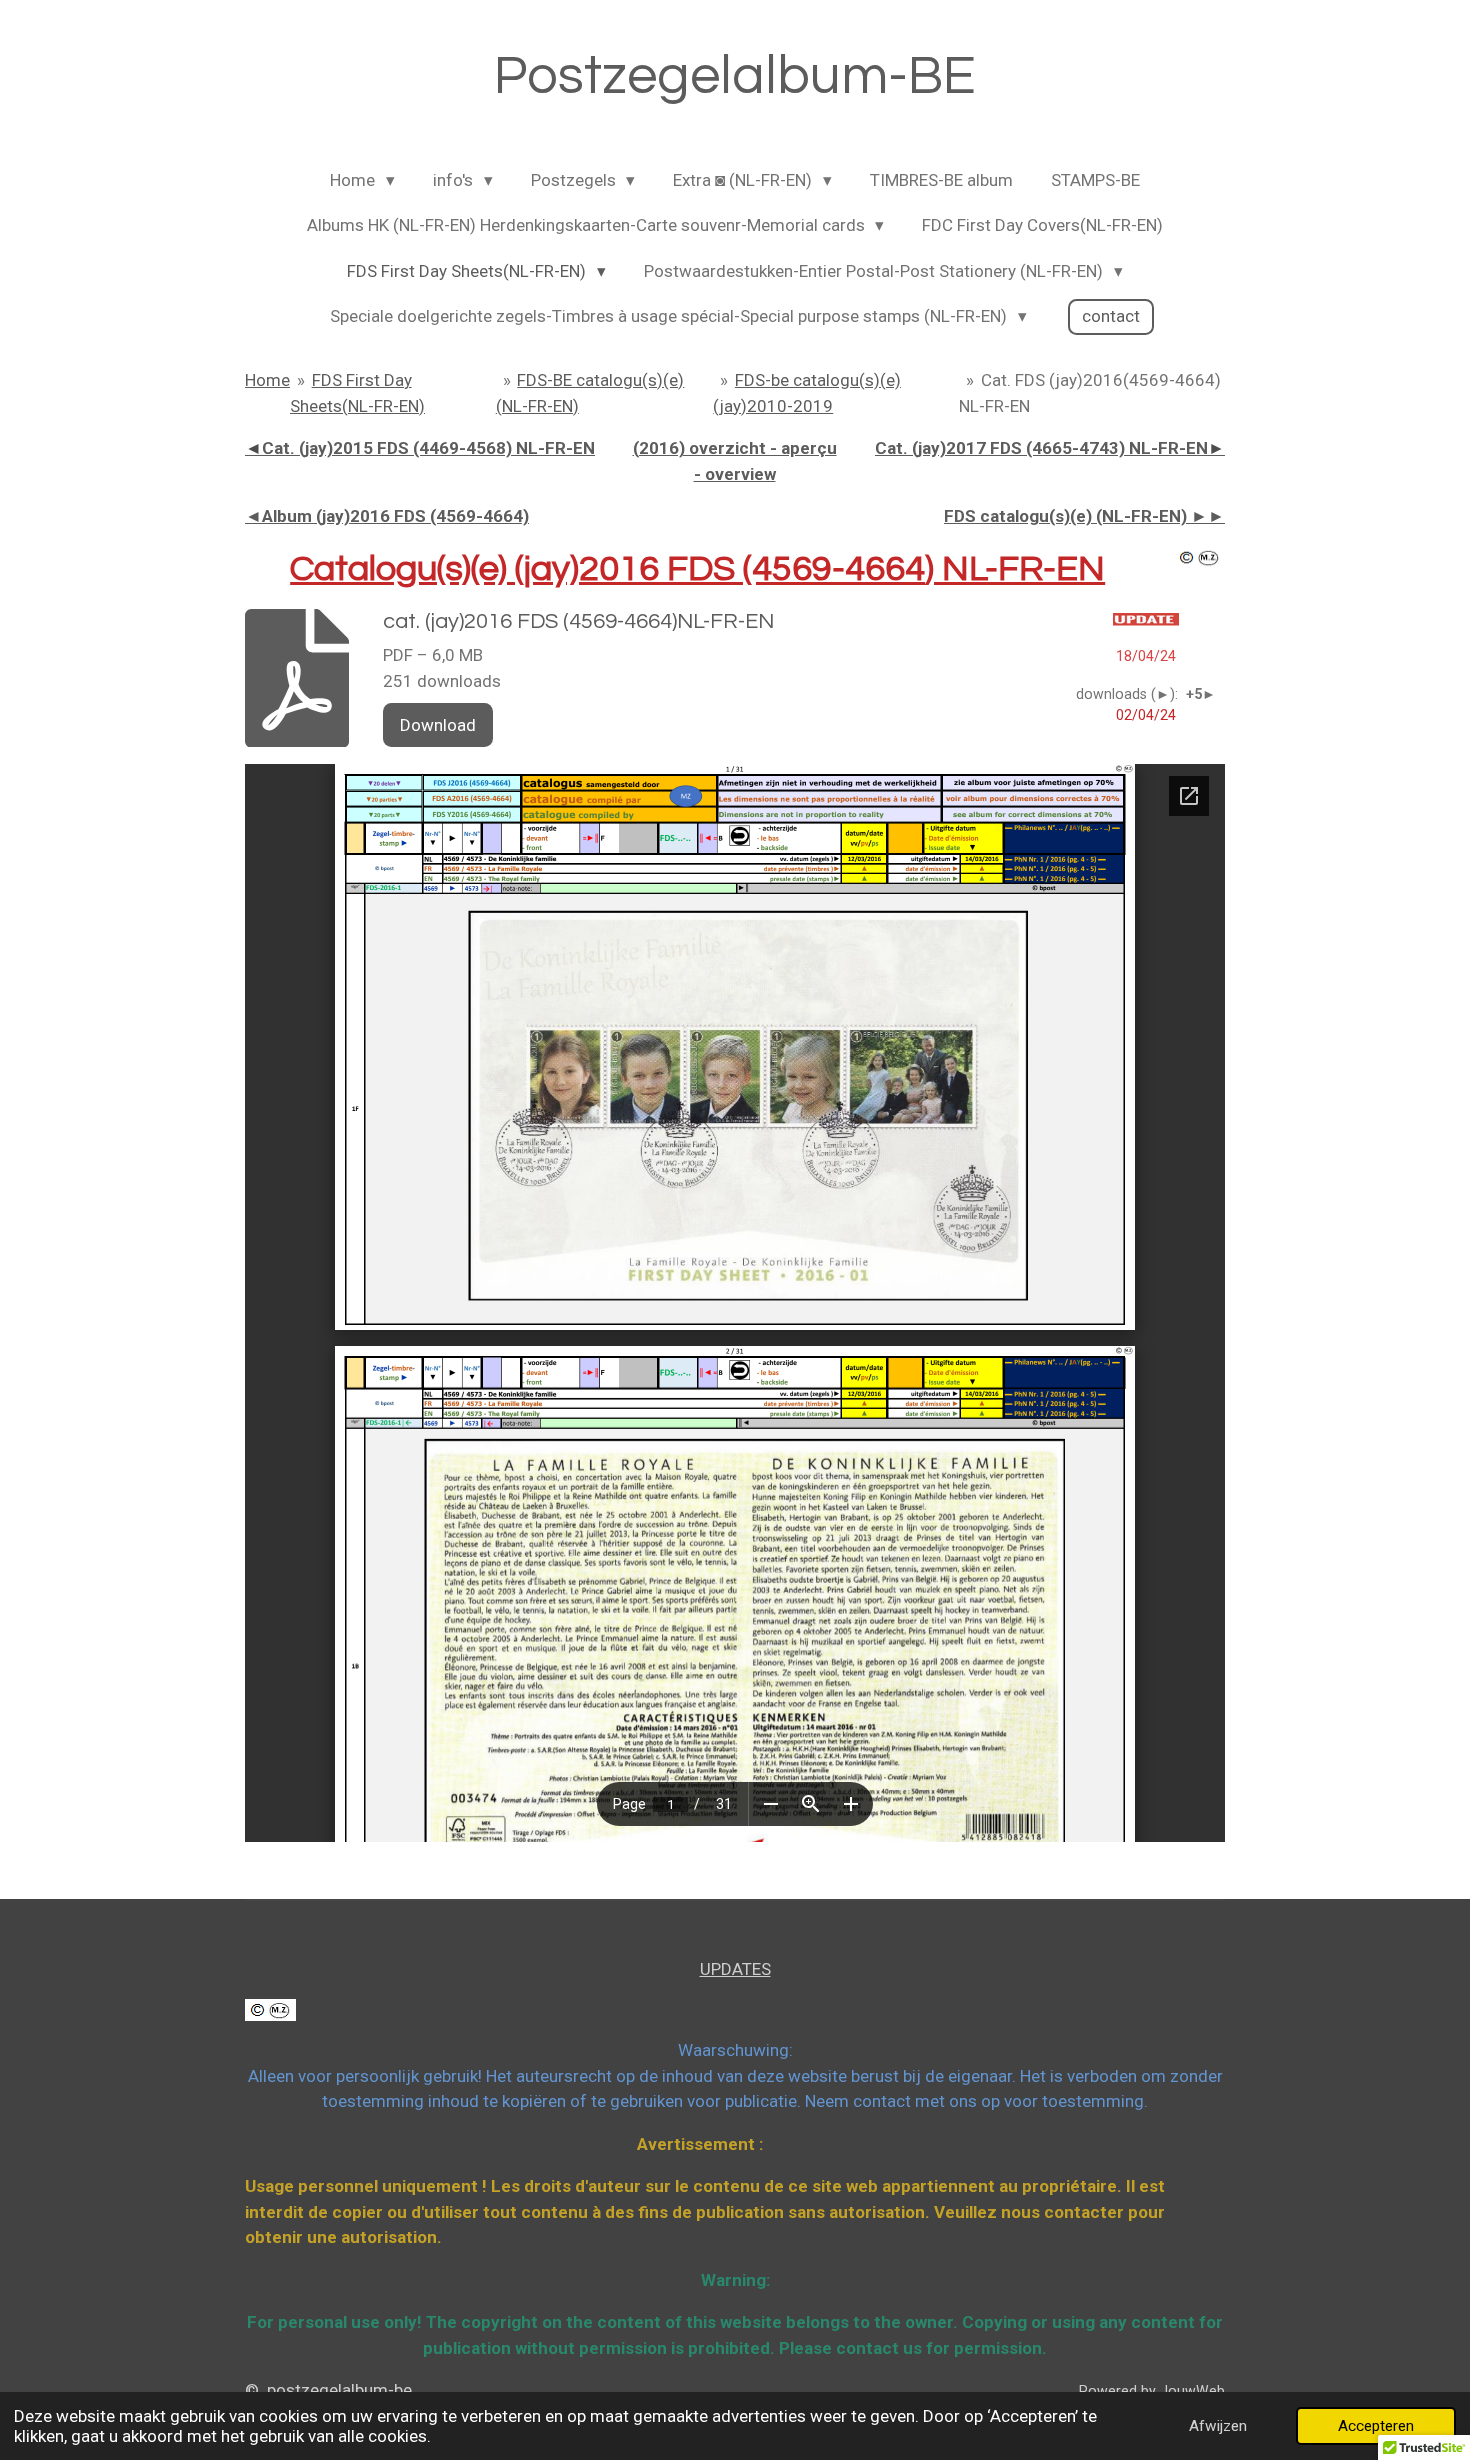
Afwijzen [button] (1218, 2426)
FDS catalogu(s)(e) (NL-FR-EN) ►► (1084, 516)
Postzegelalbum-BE (735, 76)
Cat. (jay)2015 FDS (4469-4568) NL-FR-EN (420, 448)
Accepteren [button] (1376, 2426)
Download (438, 725)
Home (267, 380)
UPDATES (735, 1969)
